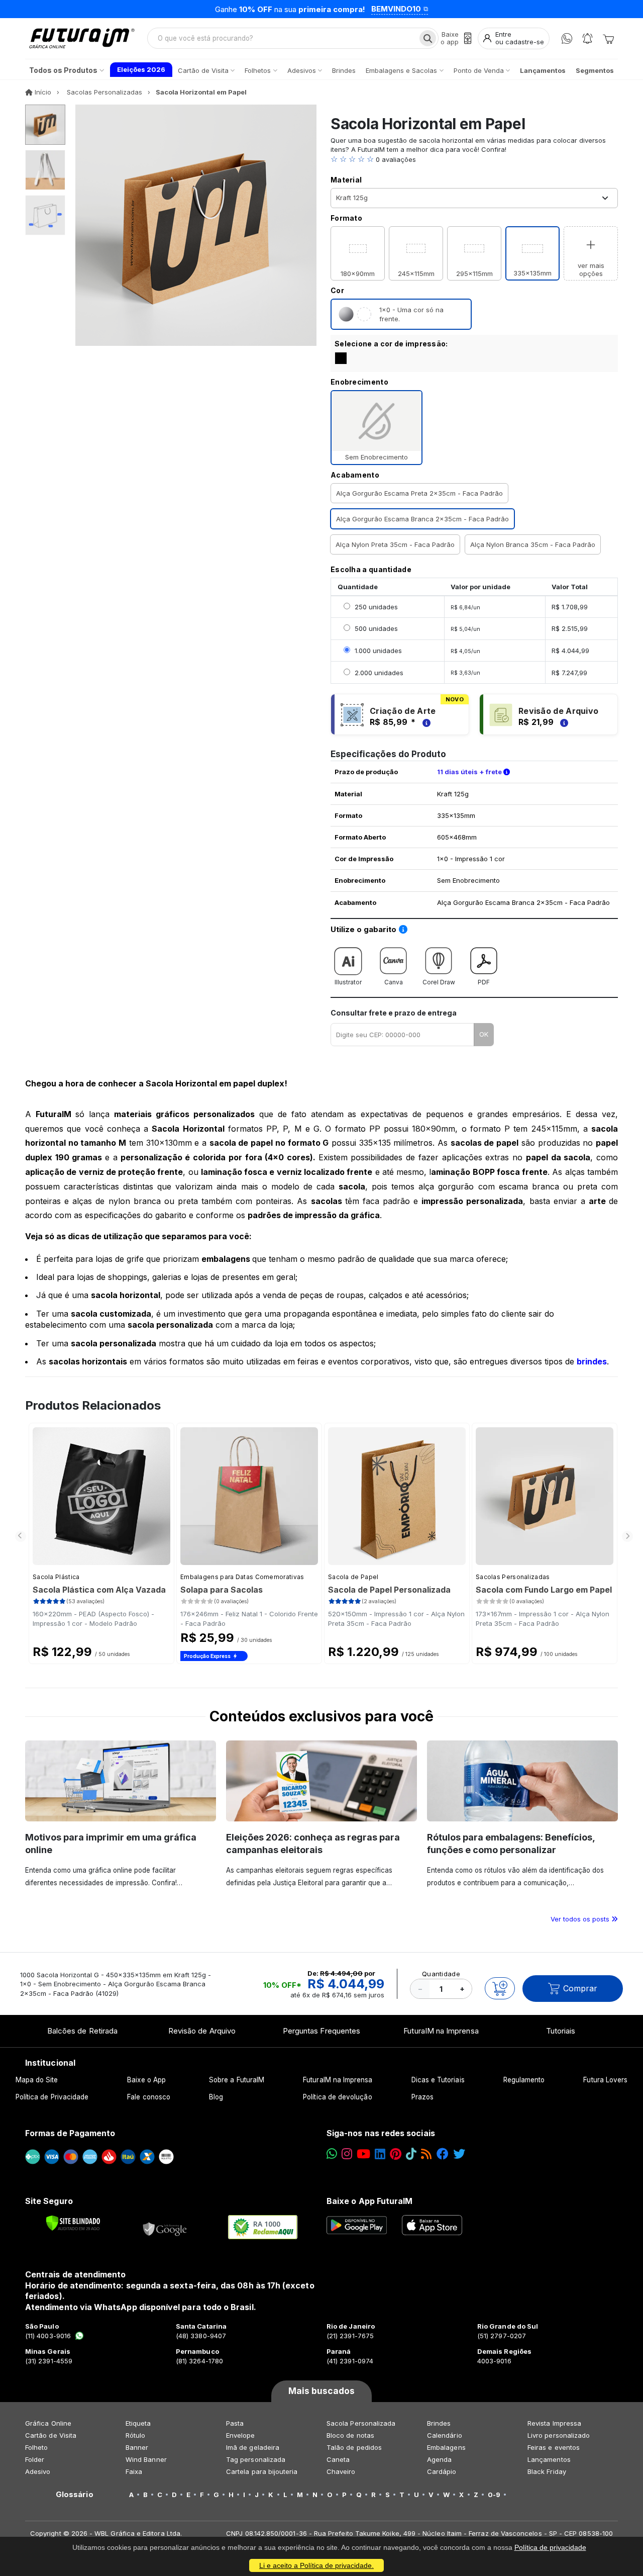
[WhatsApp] (567, 38)
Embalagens (446, 2447)
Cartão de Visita (51, 2435)
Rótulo (135, 2435)
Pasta (235, 2423)
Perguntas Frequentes (321, 2031)
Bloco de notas (350, 2435)
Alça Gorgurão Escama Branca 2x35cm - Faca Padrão (422, 519)
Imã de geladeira (253, 2447)
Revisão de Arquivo (202, 2031)
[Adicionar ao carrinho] (500, 1988)
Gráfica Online (48, 2423)
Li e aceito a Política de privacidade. (316, 2565)
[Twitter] (459, 2154)
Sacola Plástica (56, 1577)
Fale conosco (149, 2097)
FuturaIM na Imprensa (441, 2031)
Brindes (439, 2423)
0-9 (494, 2495)
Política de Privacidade (52, 2097)
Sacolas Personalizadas (513, 1577)
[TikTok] (411, 2154)
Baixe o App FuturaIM (369, 2201)
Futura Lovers (605, 2080)
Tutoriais (561, 2031)
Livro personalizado (559, 2435)
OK (484, 1034)
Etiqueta (138, 2423)
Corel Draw (439, 982)
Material (346, 180)
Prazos (422, 2097)
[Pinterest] (396, 2154)
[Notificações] (587, 38)
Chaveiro (341, 2471)
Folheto (36, 2447)
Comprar (580, 1988)
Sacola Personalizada (361, 2423)
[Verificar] (73, 2223)
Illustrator (348, 982)
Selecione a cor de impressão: (391, 344)
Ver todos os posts (581, 1919)
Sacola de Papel (353, 1577)
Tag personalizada (256, 2459)
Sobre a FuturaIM (237, 2080)
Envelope (241, 2435)
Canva (394, 982)
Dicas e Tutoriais (438, 2080)
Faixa (134, 2471)
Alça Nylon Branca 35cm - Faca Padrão (533, 544)
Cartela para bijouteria (262, 2471)
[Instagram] (347, 2154)
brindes (592, 1361)
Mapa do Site (37, 2080)
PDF (484, 982)
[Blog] (426, 2154)
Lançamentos (549, 2459)
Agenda (439, 2459)
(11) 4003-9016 (48, 2336)
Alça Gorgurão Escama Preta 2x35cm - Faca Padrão (419, 493)
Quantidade (441, 1974)
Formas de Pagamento (70, 2133)
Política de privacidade (550, 2547)
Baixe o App (146, 2080)
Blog (216, 2097)
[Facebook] (443, 2154)
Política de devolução (337, 2097)
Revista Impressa (554, 2423)
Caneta (338, 2459)
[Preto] (341, 358)
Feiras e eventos (554, 2447)
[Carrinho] (608, 38)
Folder (35, 2459)
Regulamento (524, 2080)
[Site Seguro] (165, 2227)
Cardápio (442, 2471)
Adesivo (38, 2471)
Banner (137, 2447)
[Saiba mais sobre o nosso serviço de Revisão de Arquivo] (563, 722)
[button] (474, 159)
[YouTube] (363, 2154)
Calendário (445, 2435)
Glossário (75, 2495)
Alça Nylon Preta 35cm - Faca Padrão (395, 544)
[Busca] (428, 38)
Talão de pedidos (354, 2447)
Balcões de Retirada (82, 2031)
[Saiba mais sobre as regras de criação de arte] (425, 722)
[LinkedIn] (380, 2154)
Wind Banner (146, 2459)
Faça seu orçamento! (444, 9)
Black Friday (547, 2471)
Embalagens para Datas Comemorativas (242, 1577)
